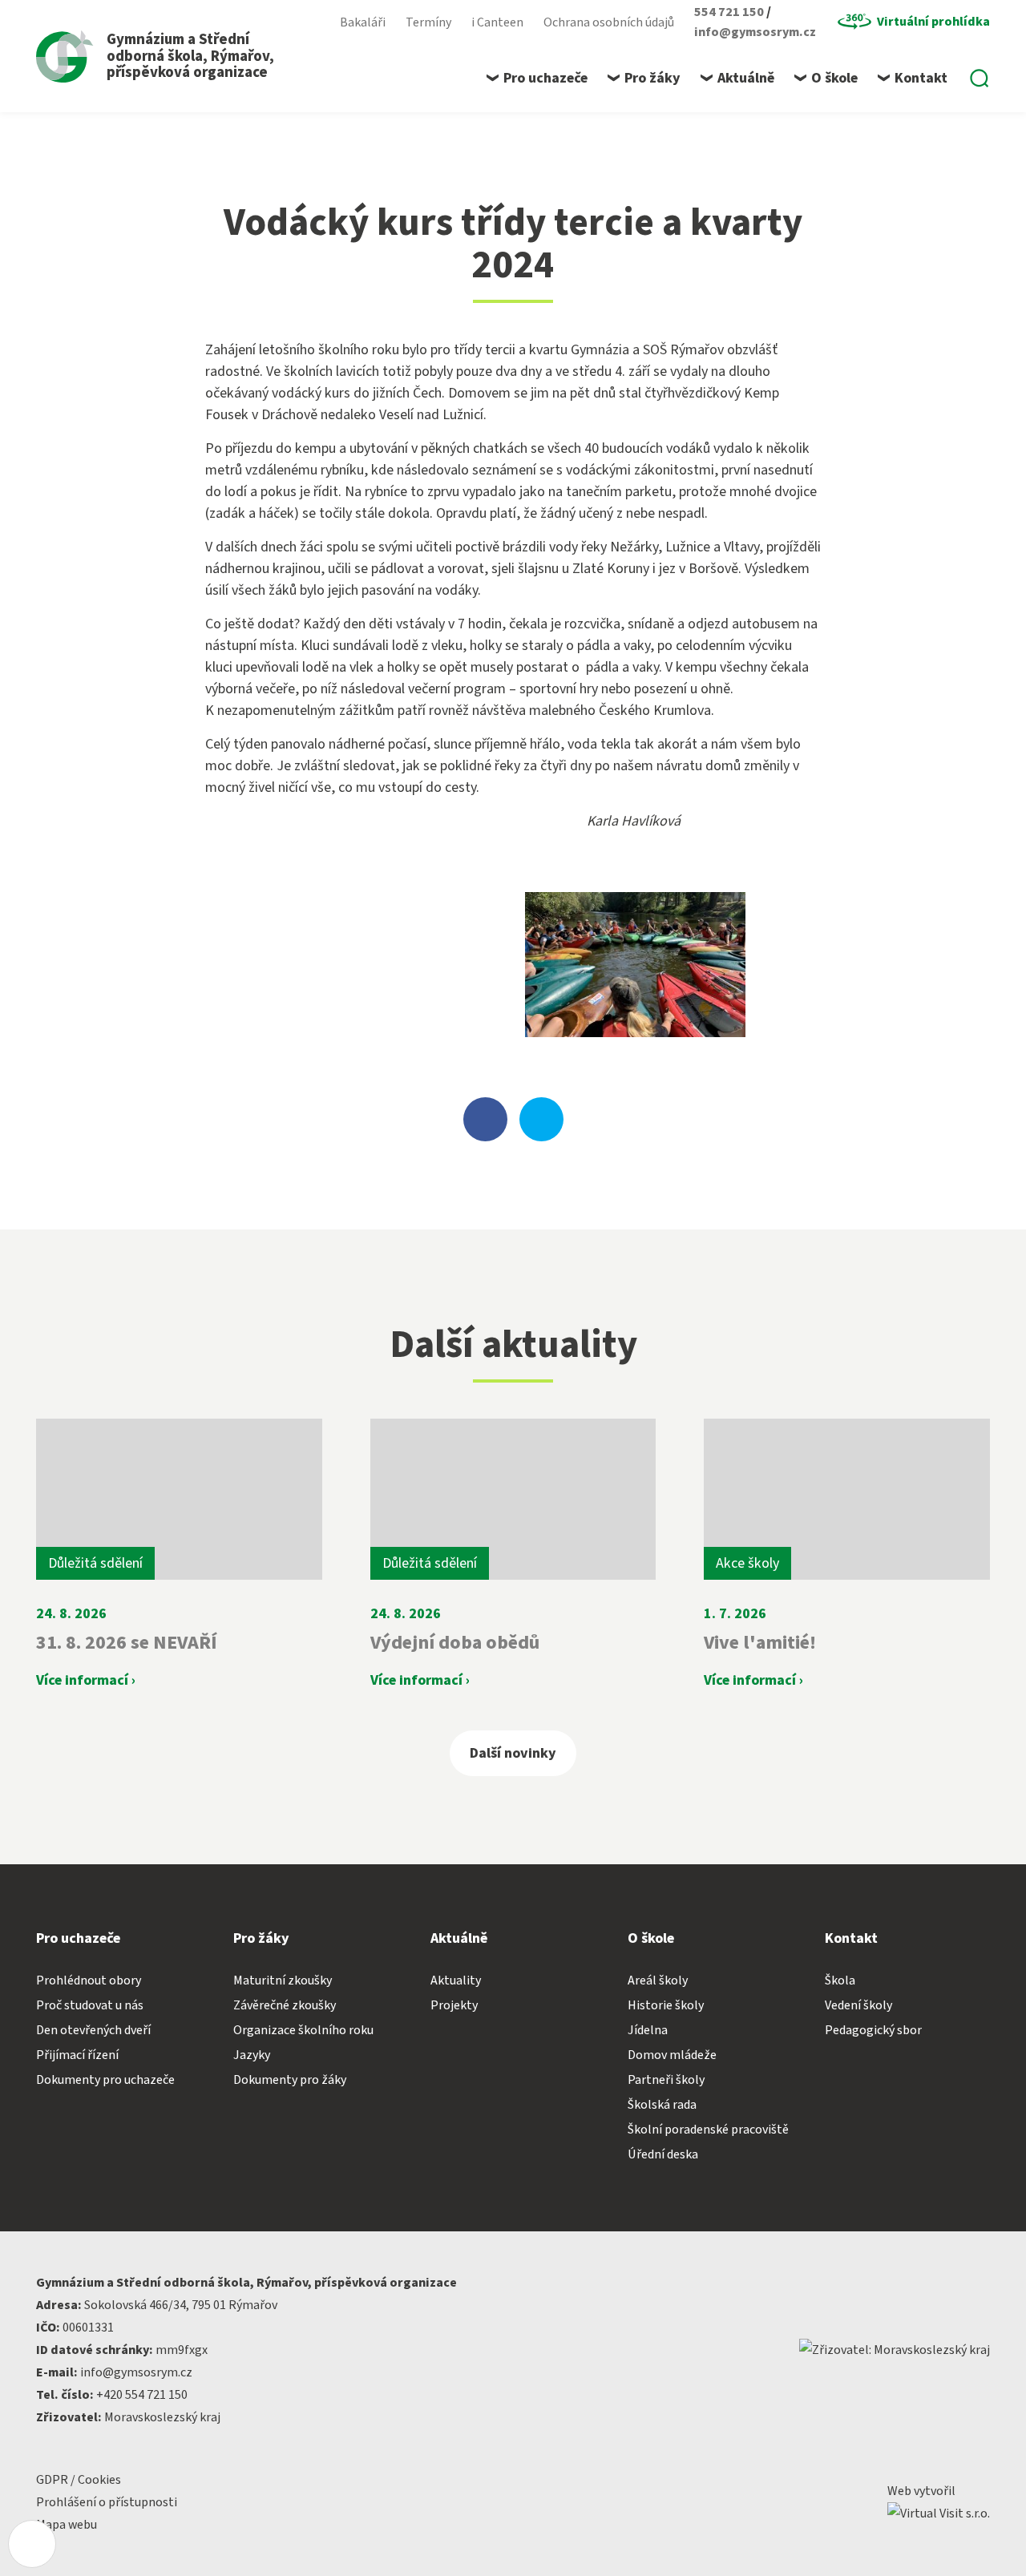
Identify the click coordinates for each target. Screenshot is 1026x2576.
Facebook (312, 22)
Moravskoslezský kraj (162, 2417)
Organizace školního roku (303, 2030)
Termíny (428, 22)
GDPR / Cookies (79, 2480)
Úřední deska (663, 2154)
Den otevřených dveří (93, 2030)
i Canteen (497, 22)
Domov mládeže (672, 2055)
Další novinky (513, 1753)
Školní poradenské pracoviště (708, 2130)
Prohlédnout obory (89, 1980)
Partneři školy (666, 2080)
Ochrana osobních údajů (609, 22)
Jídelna (648, 2030)
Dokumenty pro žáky (290, 2080)
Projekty (454, 2005)
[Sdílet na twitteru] (541, 1119)
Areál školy (658, 1980)
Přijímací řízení (77, 2055)
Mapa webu (67, 2525)
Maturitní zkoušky (283, 1980)
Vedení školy (858, 2005)
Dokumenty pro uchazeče (105, 2080)
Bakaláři (363, 22)
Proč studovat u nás (90, 2005)
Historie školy (666, 2005)
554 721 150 (730, 12)
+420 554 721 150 (142, 2395)
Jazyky (252, 2055)
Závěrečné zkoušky (285, 2005)
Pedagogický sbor (873, 2030)
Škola (840, 1980)
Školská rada (662, 2105)
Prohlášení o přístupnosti (107, 2502)
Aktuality (456, 1980)
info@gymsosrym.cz (755, 32)
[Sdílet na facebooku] (485, 1119)
